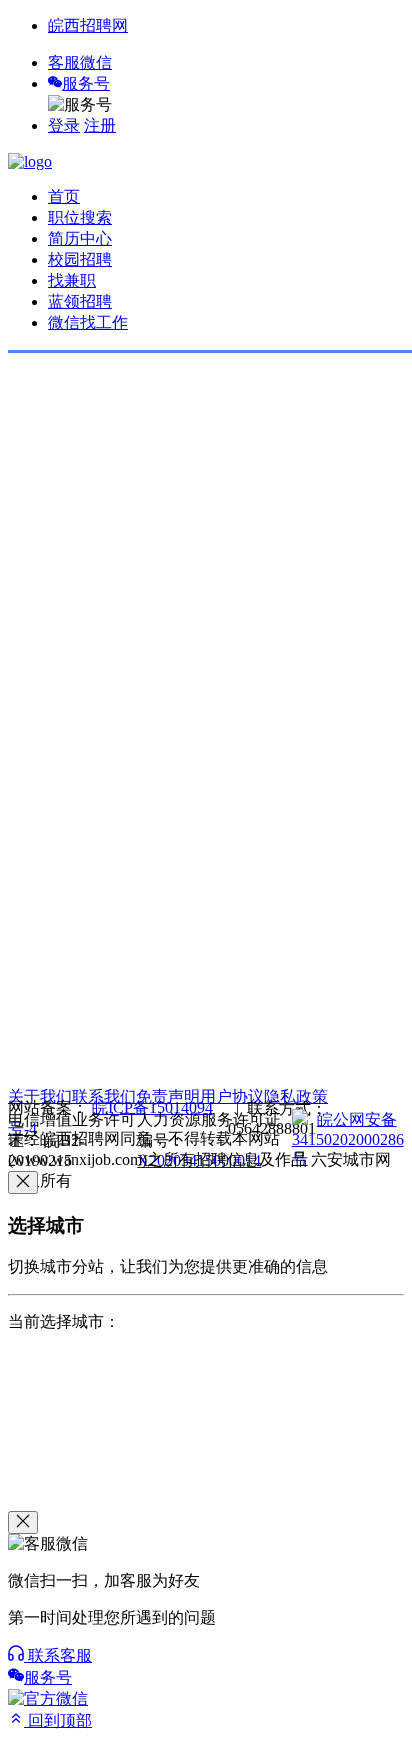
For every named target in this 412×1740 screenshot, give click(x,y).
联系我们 (104, 1096)
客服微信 (80, 62)
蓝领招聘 (80, 301)
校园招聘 (80, 259)
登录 (64, 125)
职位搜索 (80, 217)
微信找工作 (88, 322)
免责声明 (168, 1096)
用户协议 (232, 1096)
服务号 (86, 83)
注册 (100, 125)
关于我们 (40, 1096)
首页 (64, 196)
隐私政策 (296, 1096)
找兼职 (72, 280)
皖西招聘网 (88, 25)
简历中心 (80, 238)
